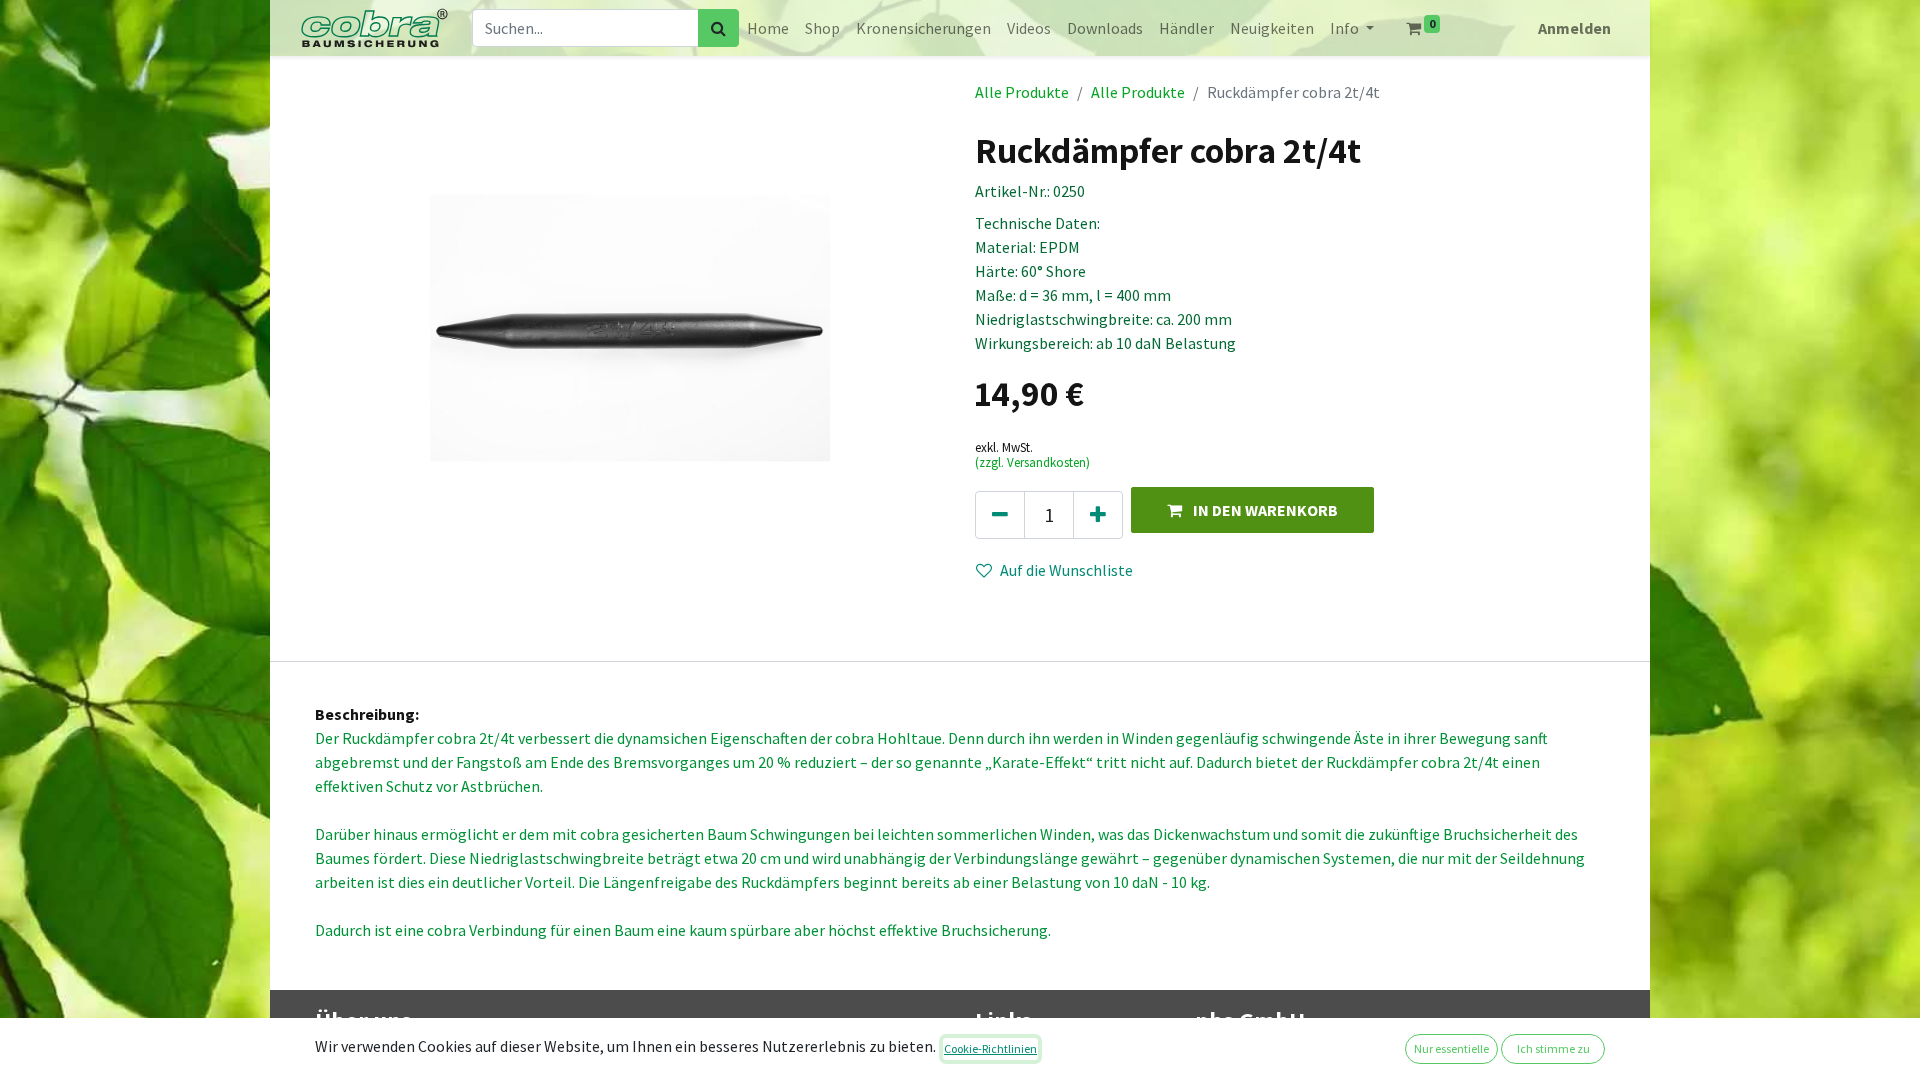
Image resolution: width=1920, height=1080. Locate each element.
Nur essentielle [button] (1451, 1048)
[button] (1252, 509)
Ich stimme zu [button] (1553, 1048)
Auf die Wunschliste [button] (1066, 570)
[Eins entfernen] (1000, 515)
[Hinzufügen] (1098, 515)
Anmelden (1574, 28)
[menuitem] (768, 28)
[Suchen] (718, 28)
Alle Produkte (1022, 92)
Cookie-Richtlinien (990, 1048)
